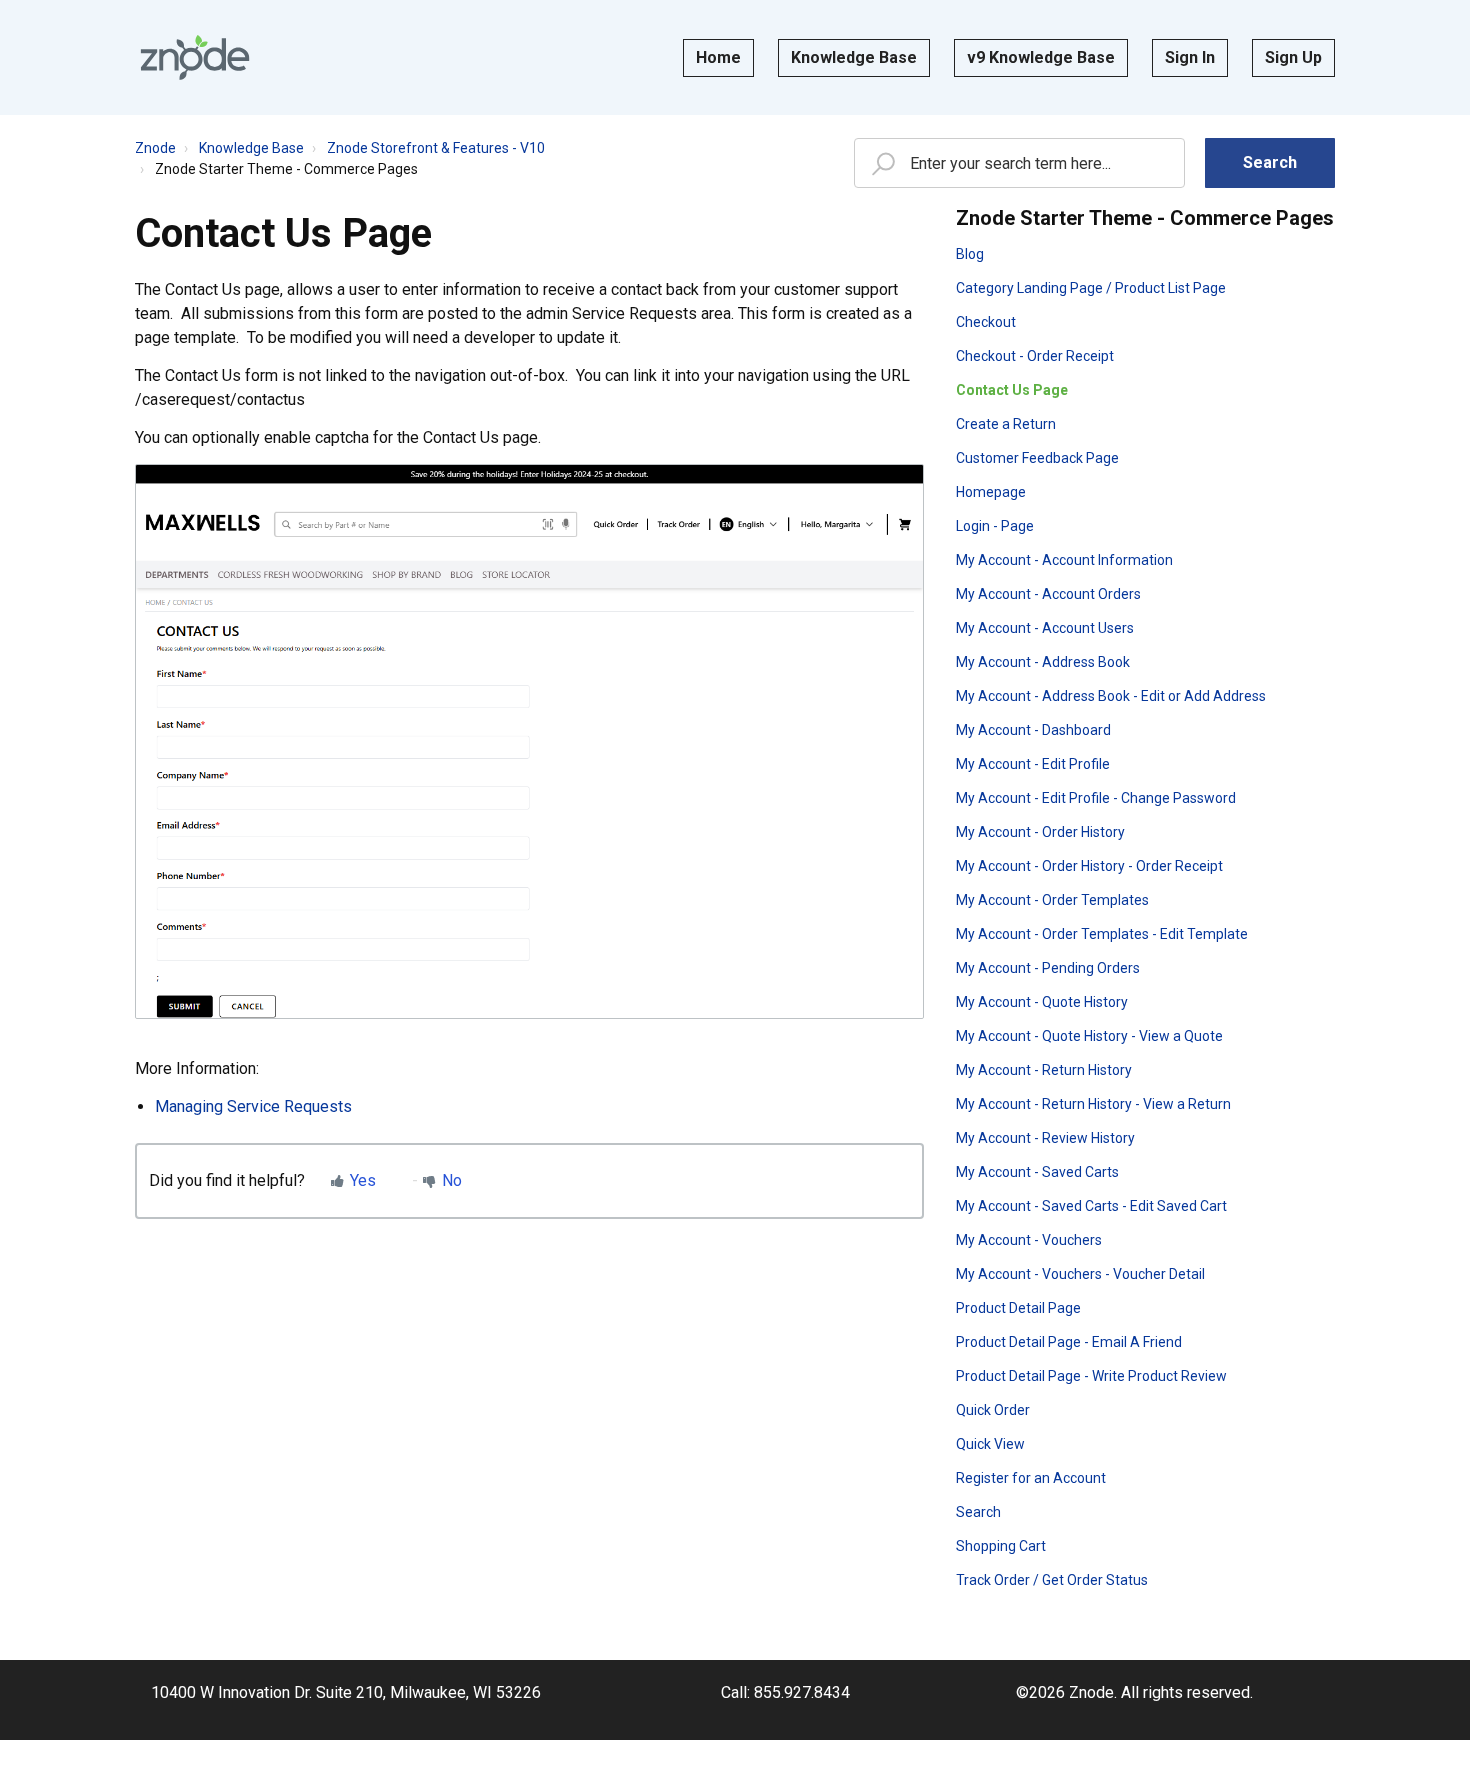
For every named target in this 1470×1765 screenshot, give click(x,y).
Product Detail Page (1018, 1308)
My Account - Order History (1040, 832)
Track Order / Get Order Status (1052, 1580)
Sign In (1190, 57)
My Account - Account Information (1064, 560)
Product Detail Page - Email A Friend (1069, 1342)
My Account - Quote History (1042, 1002)
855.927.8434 (802, 1692)
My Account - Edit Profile (1033, 764)
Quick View (990, 1444)
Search (978, 1512)
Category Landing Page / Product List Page (1091, 288)
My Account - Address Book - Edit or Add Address (1111, 696)
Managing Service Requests (253, 1106)
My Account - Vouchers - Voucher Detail (1080, 1274)
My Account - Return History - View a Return (1093, 1104)
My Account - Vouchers (1029, 1240)
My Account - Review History (1045, 1138)
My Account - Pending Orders (1048, 968)
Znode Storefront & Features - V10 (436, 148)
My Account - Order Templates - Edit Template (1102, 934)
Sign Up (1293, 57)
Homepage (991, 492)
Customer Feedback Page (1037, 458)
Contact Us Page (1012, 390)
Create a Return (1006, 424)
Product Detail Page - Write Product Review (1091, 1376)
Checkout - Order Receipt (1035, 356)
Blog (970, 254)
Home (718, 57)
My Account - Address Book (1043, 662)
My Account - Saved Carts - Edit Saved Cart (1091, 1206)
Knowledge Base (854, 57)
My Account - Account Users (1045, 628)
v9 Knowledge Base (1041, 57)
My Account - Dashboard (1033, 730)
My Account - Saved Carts (1037, 1172)
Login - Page (995, 526)
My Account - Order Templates (1052, 900)
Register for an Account (1031, 1478)
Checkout (986, 322)
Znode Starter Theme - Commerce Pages (286, 169)
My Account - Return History (1044, 1070)
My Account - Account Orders (1048, 594)
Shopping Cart (1001, 1546)
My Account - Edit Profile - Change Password (1096, 798)
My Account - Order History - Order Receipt (1089, 866)
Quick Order (993, 1410)
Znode (155, 148)
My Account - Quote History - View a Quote (1089, 1036)
